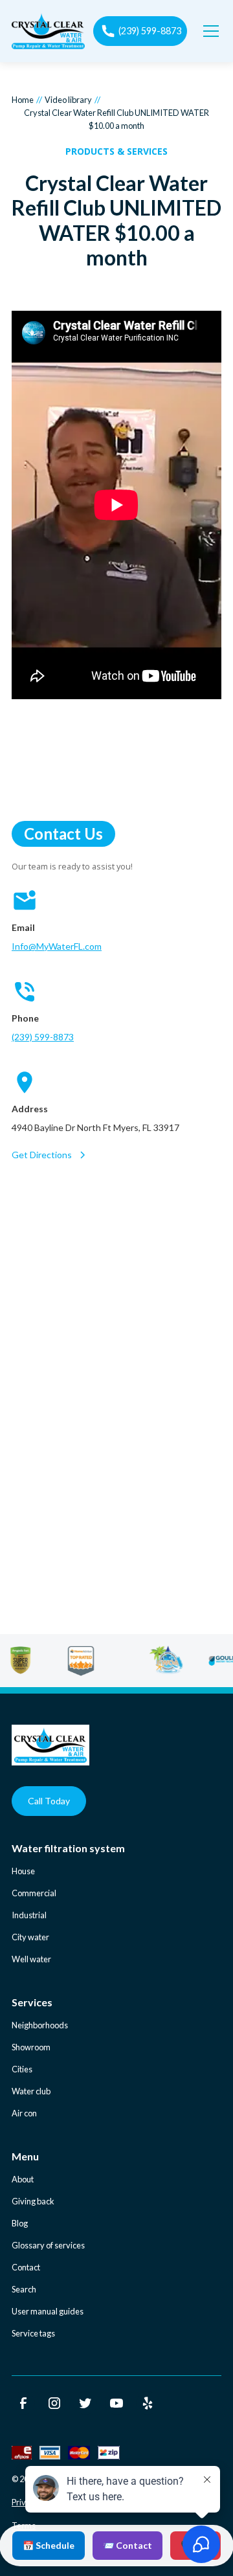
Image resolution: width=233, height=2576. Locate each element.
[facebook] (23, 2403)
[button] (208, 31)
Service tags (33, 2333)
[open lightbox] (116, 507)
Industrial (29, 1915)
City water (30, 1937)
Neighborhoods (40, 2025)
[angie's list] (40, 1661)
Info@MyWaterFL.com (57, 946)
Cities (22, 2069)
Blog (20, 2223)
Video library (68, 100)
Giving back (33, 2201)
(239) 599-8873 (43, 1037)
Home (23, 100)
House (23, 1871)
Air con (24, 2113)
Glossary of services (48, 2245)
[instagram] (54, 2403)
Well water (31, 1959)
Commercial (34, 1893)
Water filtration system (68, 1848)
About (23, 2179)
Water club (31, 2091)
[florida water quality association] (186, 1661)
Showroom (31, 2047)
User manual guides (48, 2311)
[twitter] (85, 2403)
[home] (48, 31)
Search (24, 2289)
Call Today (49, 1801)
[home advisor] (101, 1661)
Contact (26, 2267)
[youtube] (116, 2403)
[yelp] (148, 2403)
